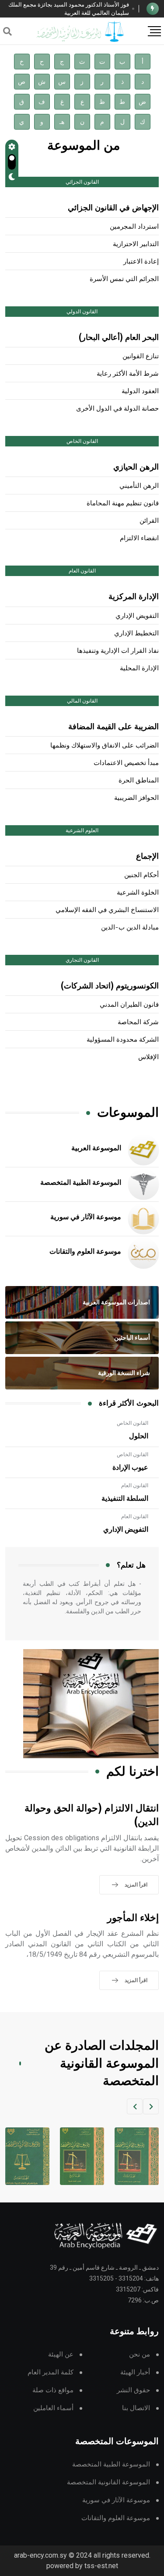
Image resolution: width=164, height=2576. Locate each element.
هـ (62, 122)
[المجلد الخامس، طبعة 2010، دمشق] (27, 2156)
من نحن (140, 2355)
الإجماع (147, 857)
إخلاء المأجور (133, 1918)
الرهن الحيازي (136, 467)
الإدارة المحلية (139, 668)
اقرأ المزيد (136, 1885)
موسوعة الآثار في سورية (86, 1217)
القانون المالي (82, 701)
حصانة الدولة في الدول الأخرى (117, 409)
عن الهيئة (61, 2355)
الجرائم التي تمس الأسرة (124, 279)
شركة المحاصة (138, 1022)
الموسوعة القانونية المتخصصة (108, 2482)
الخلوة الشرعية (138, 893)
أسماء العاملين (53, 2408)
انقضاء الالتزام (139, 538)
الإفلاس (148, 1057)
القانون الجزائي (82, 182)
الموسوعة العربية (96, 1148)
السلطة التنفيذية (125, 1499)
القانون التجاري (82, 960)
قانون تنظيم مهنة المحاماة (123, 503)
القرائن (149, 521)
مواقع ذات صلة (53, 2390)
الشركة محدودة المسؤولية (123, 1040)
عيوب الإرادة (130, 1468)
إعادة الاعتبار (141, 262)
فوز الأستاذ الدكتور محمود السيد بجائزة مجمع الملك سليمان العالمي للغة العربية (69, 9)
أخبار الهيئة (135, 2372)
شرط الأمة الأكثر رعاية (128, 374)
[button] (151, 2106)
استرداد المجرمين (134, 227)
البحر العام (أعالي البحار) (119, 338)
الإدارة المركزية (134, 597)
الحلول (139, 1436)
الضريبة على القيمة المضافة (113, 727)
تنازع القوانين (141, 356)
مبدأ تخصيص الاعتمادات (126, 763)
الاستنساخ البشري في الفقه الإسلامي (107, 910)
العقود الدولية (140, 391)
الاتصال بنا (136, 2408)
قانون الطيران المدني (129, 1005)
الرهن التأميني (139, 486)
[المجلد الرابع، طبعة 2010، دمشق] (82, 2156)
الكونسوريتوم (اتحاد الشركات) (110, 986)
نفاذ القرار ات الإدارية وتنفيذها (118, 651)
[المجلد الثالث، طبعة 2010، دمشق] (137, 2156)
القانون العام (82, 571)
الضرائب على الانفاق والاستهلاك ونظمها (105, 746)
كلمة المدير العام (51, 2372)
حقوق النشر (133, 2390)
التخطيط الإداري (136, 633)
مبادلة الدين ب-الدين (130, 928)
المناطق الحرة (139, 780)
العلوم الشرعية (82, 830)
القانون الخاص (82, 441)
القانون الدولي (82, 312)
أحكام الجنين (141, 875)
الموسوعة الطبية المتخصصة (81, 1183)
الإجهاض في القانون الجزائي (113, 208)
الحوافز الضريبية (136, 798)
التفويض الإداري (137, 616)
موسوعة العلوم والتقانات (85, 1252)
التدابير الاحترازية (136, 244)
